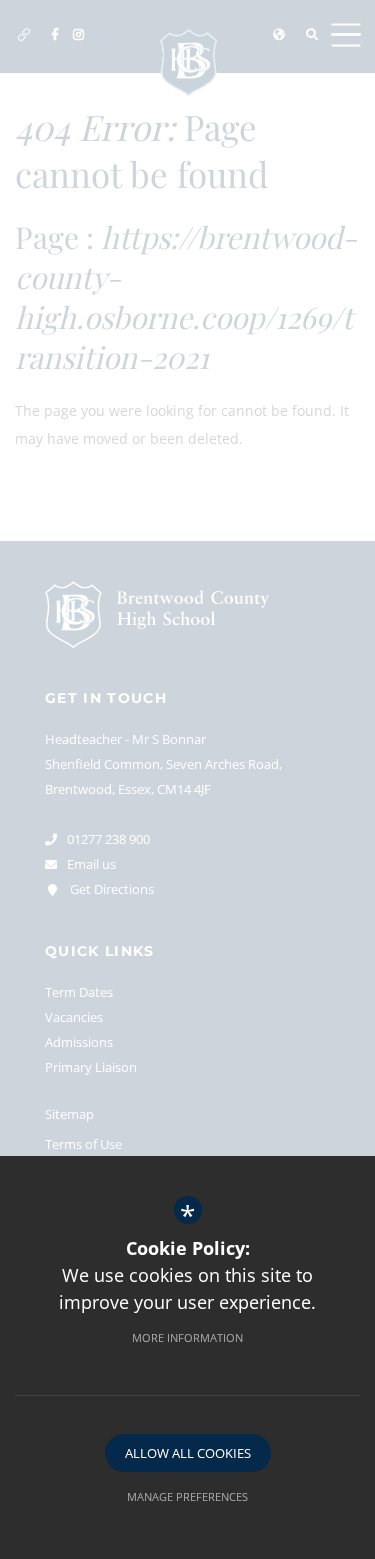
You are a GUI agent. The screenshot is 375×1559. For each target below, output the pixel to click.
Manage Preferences (187, 1496)
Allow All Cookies (188, 1453)
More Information (187, 1337)
